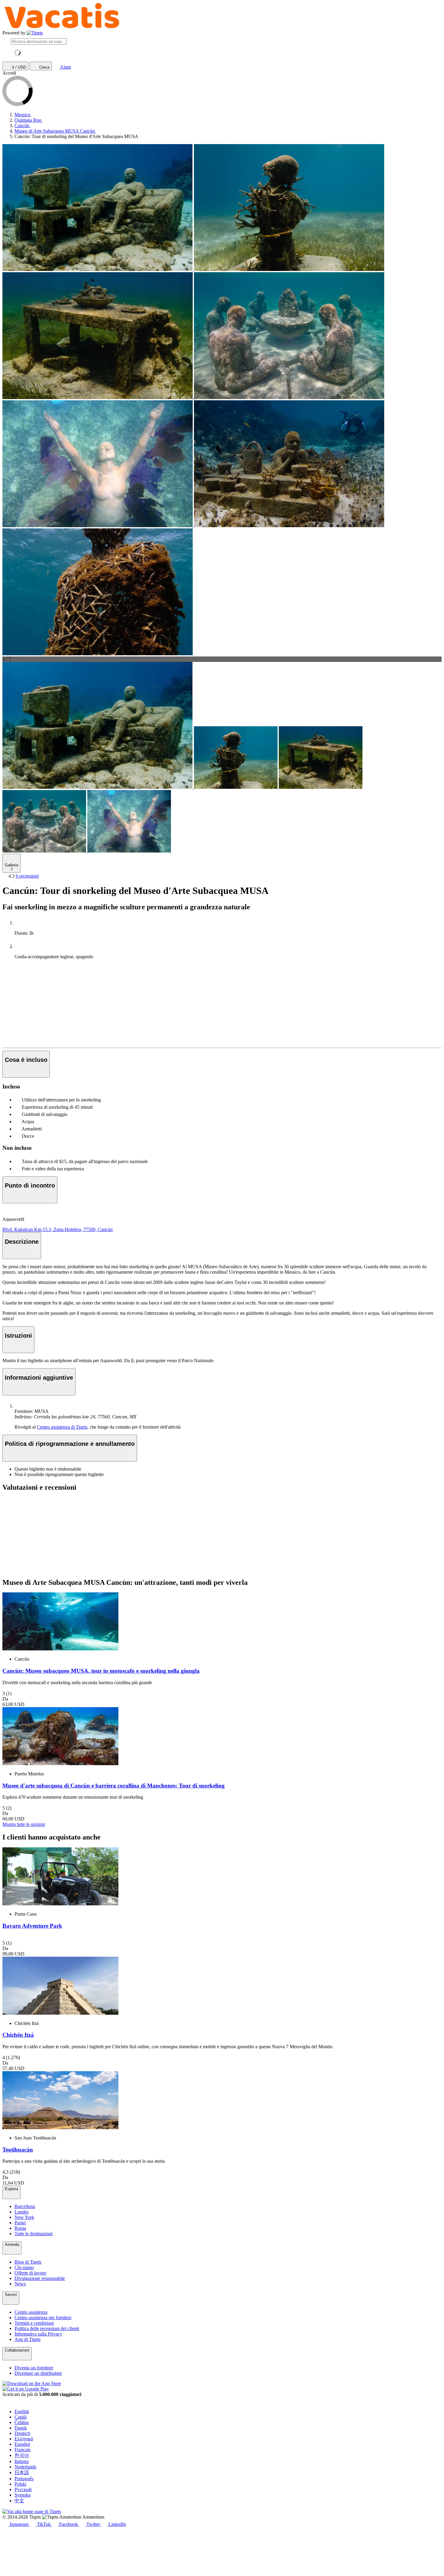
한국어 (22, 2455)
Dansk (21, 2428)
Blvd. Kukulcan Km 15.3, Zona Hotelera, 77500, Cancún (58, 1229)
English (22, 2412)
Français (23, 2450)
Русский (23, 2489)
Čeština (22, 2422)
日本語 (22, 2473)
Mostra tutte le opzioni (24, 1824)
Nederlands (25, 2467)
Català (21, 2417)
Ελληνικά (24, 2439)
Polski (20, 2484)
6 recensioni (27, 876)
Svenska (23, 2495)
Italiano (22, 2461)
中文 (19, 2501)
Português (24, 2479)
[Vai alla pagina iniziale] (35, 33)
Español (22, 2444)
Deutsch (22, 2433)
